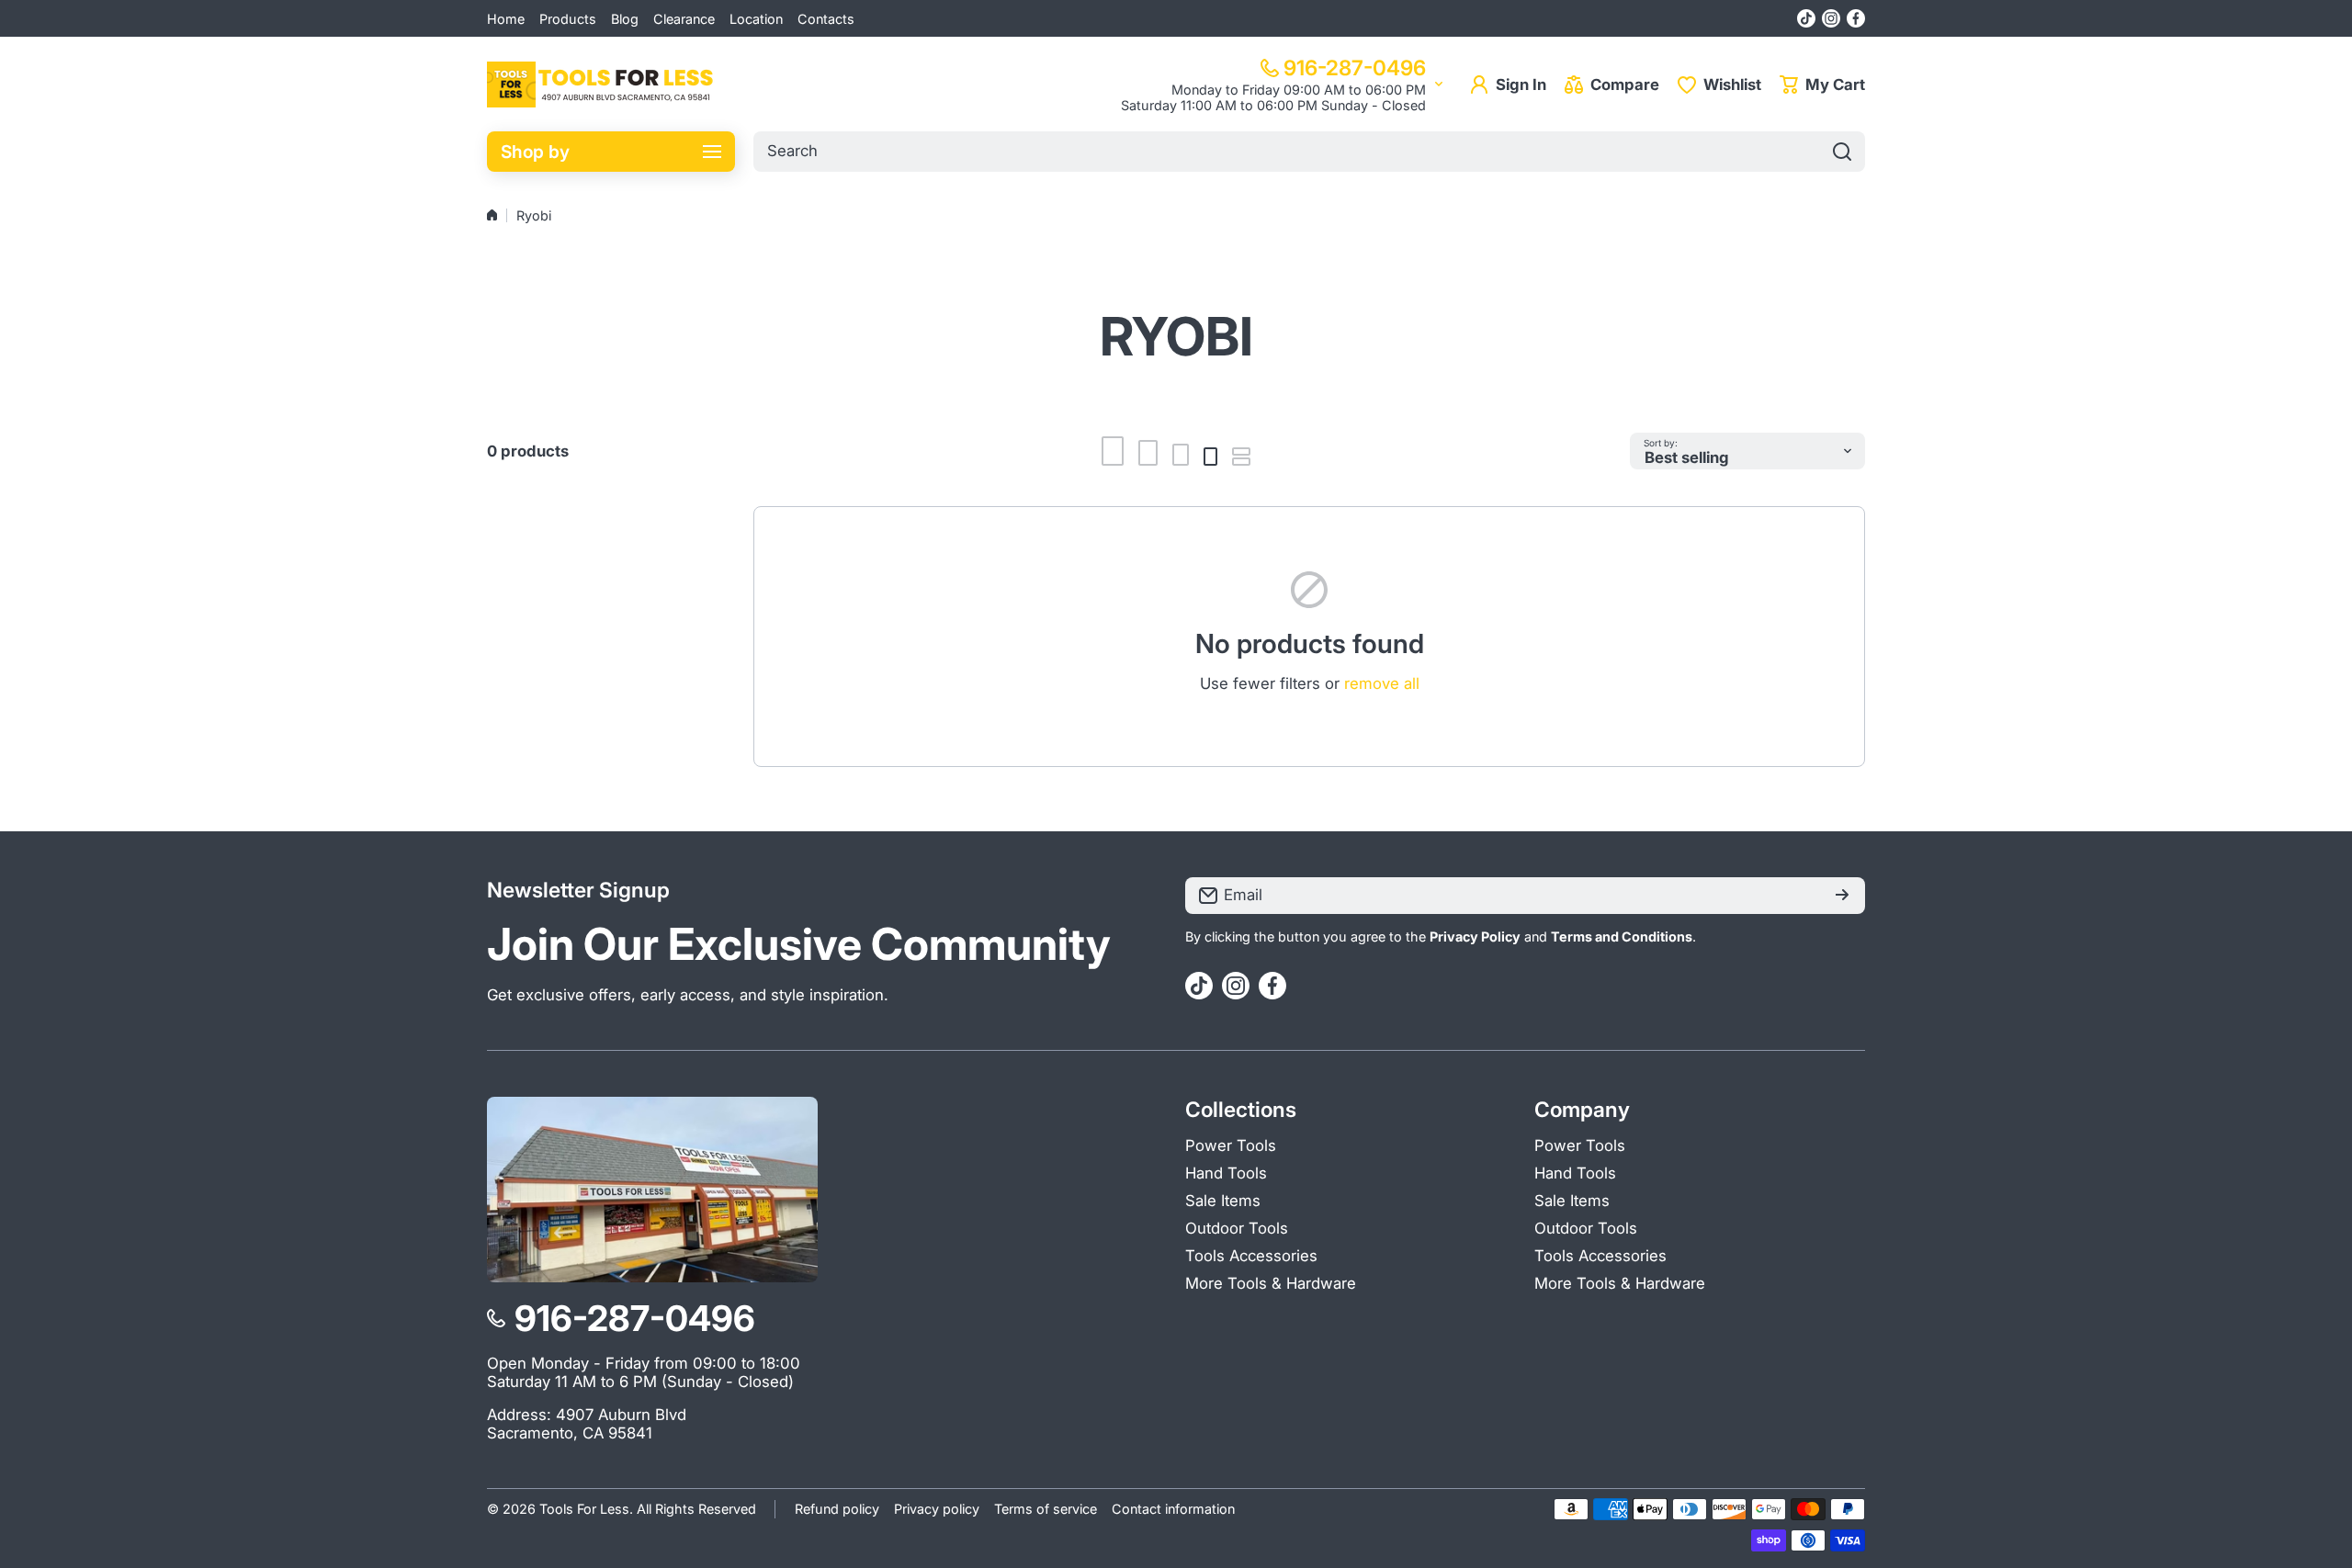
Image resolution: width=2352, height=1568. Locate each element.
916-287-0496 (1355, 68)
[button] (1822, 85)
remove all (1382, 683)
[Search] (1842, 152)
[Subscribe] (1842, 896)
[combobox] (1309, 152)
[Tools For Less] (602, 85)
